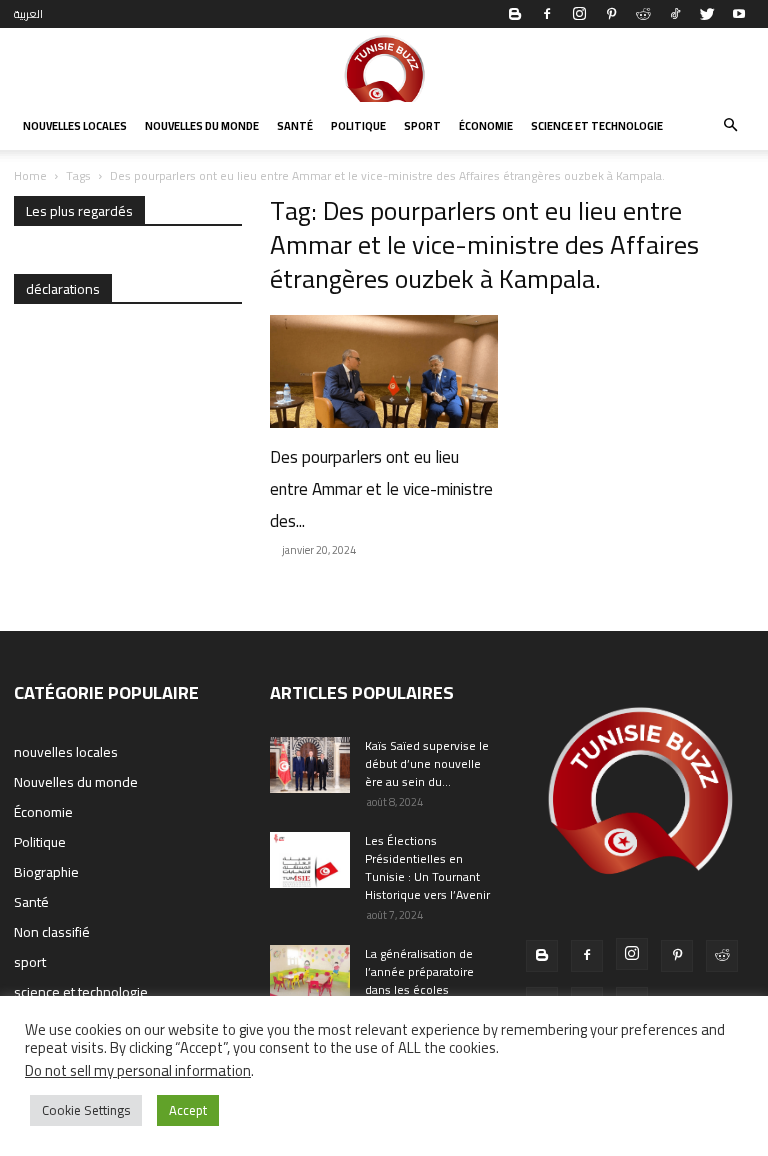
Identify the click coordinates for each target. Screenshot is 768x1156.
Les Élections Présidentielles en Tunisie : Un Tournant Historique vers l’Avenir (427, 867)
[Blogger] (515, 14)
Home (30, 175)
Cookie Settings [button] (86, 1110)
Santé (295, 126)
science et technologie (597, 126)
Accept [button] (188, 1110)
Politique (358, 126)
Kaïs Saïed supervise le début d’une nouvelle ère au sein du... (427, 763)
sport (422, 126)
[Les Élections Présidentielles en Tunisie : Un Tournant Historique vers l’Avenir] (310, 860)
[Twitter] (707, 14)
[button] (730, 126)
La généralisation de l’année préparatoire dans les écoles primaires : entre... (419, 980)
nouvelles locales (75, 126)
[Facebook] (547, 14)
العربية (28, 14)
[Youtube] (739, 14)
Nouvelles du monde (202, 126)
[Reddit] (643, 14)
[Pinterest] (611, 14)
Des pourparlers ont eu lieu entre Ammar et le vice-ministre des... (381, 489)
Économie (486, 126)
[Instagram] (579, 14)
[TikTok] (675, 14)
